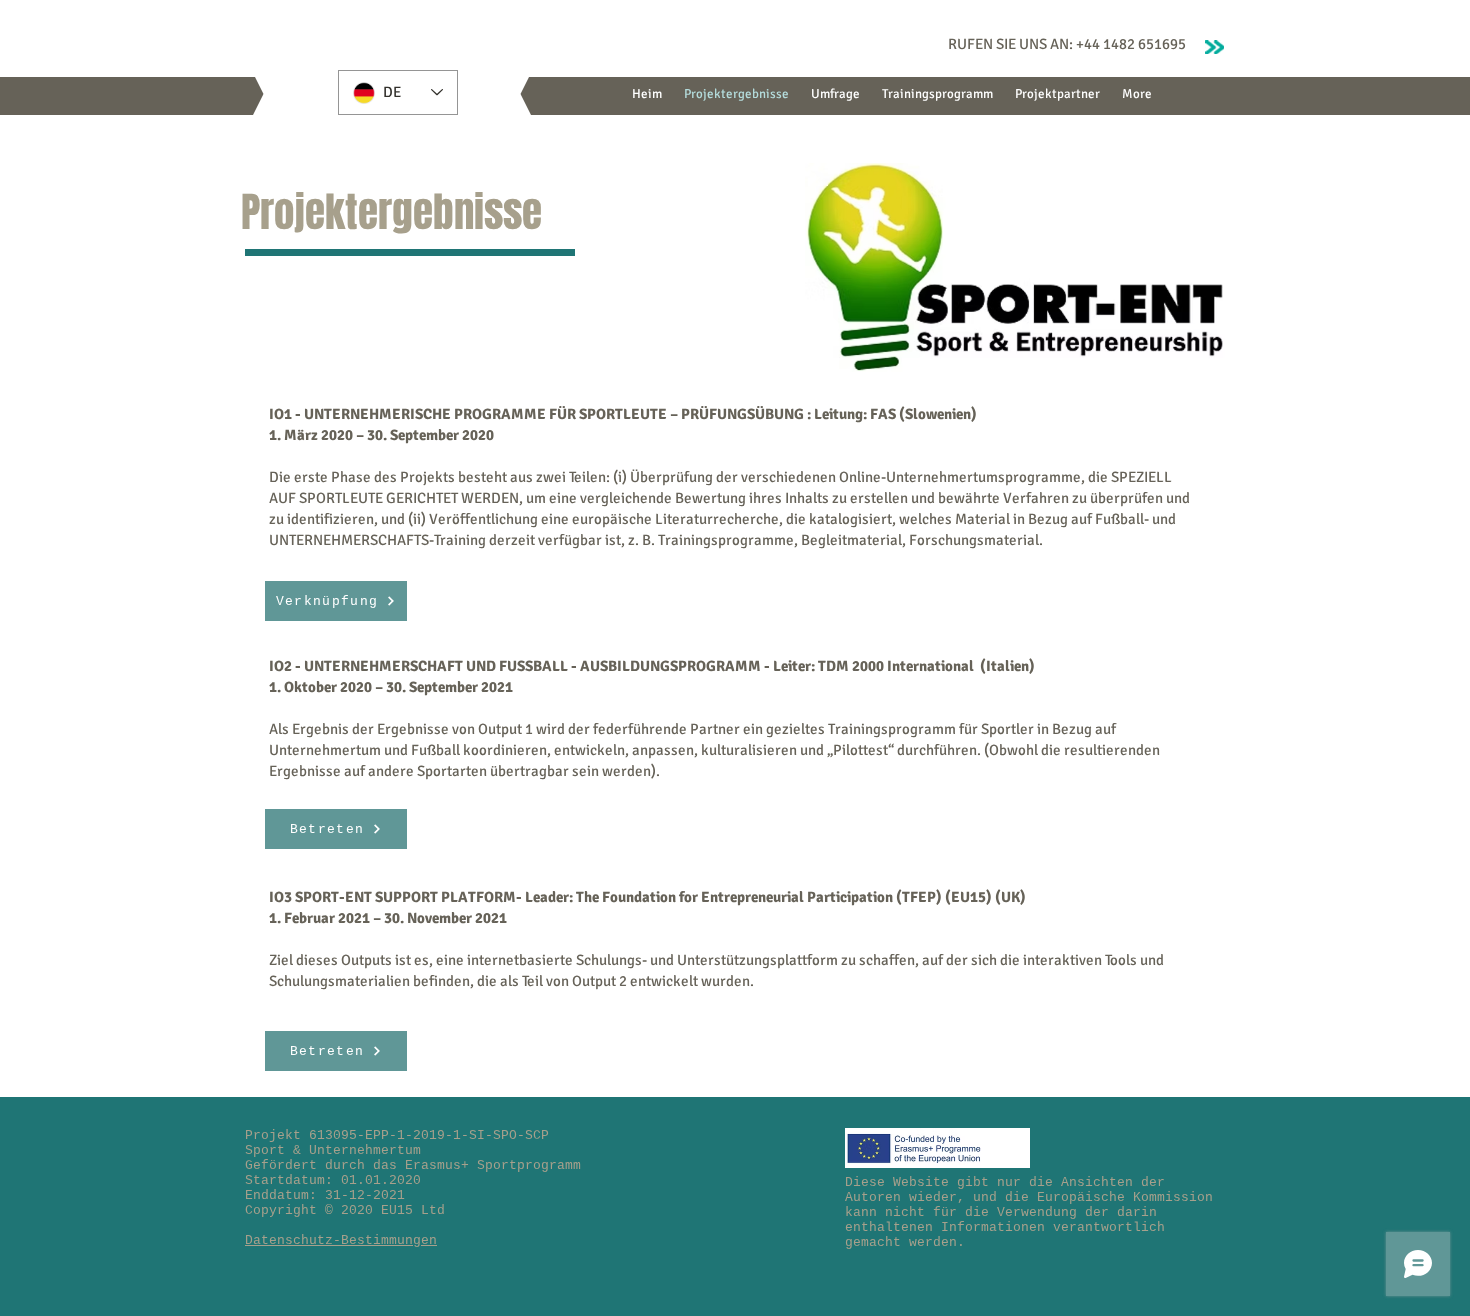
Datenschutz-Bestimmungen (341, 1240)
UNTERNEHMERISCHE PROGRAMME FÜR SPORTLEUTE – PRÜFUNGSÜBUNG (554, 414)
